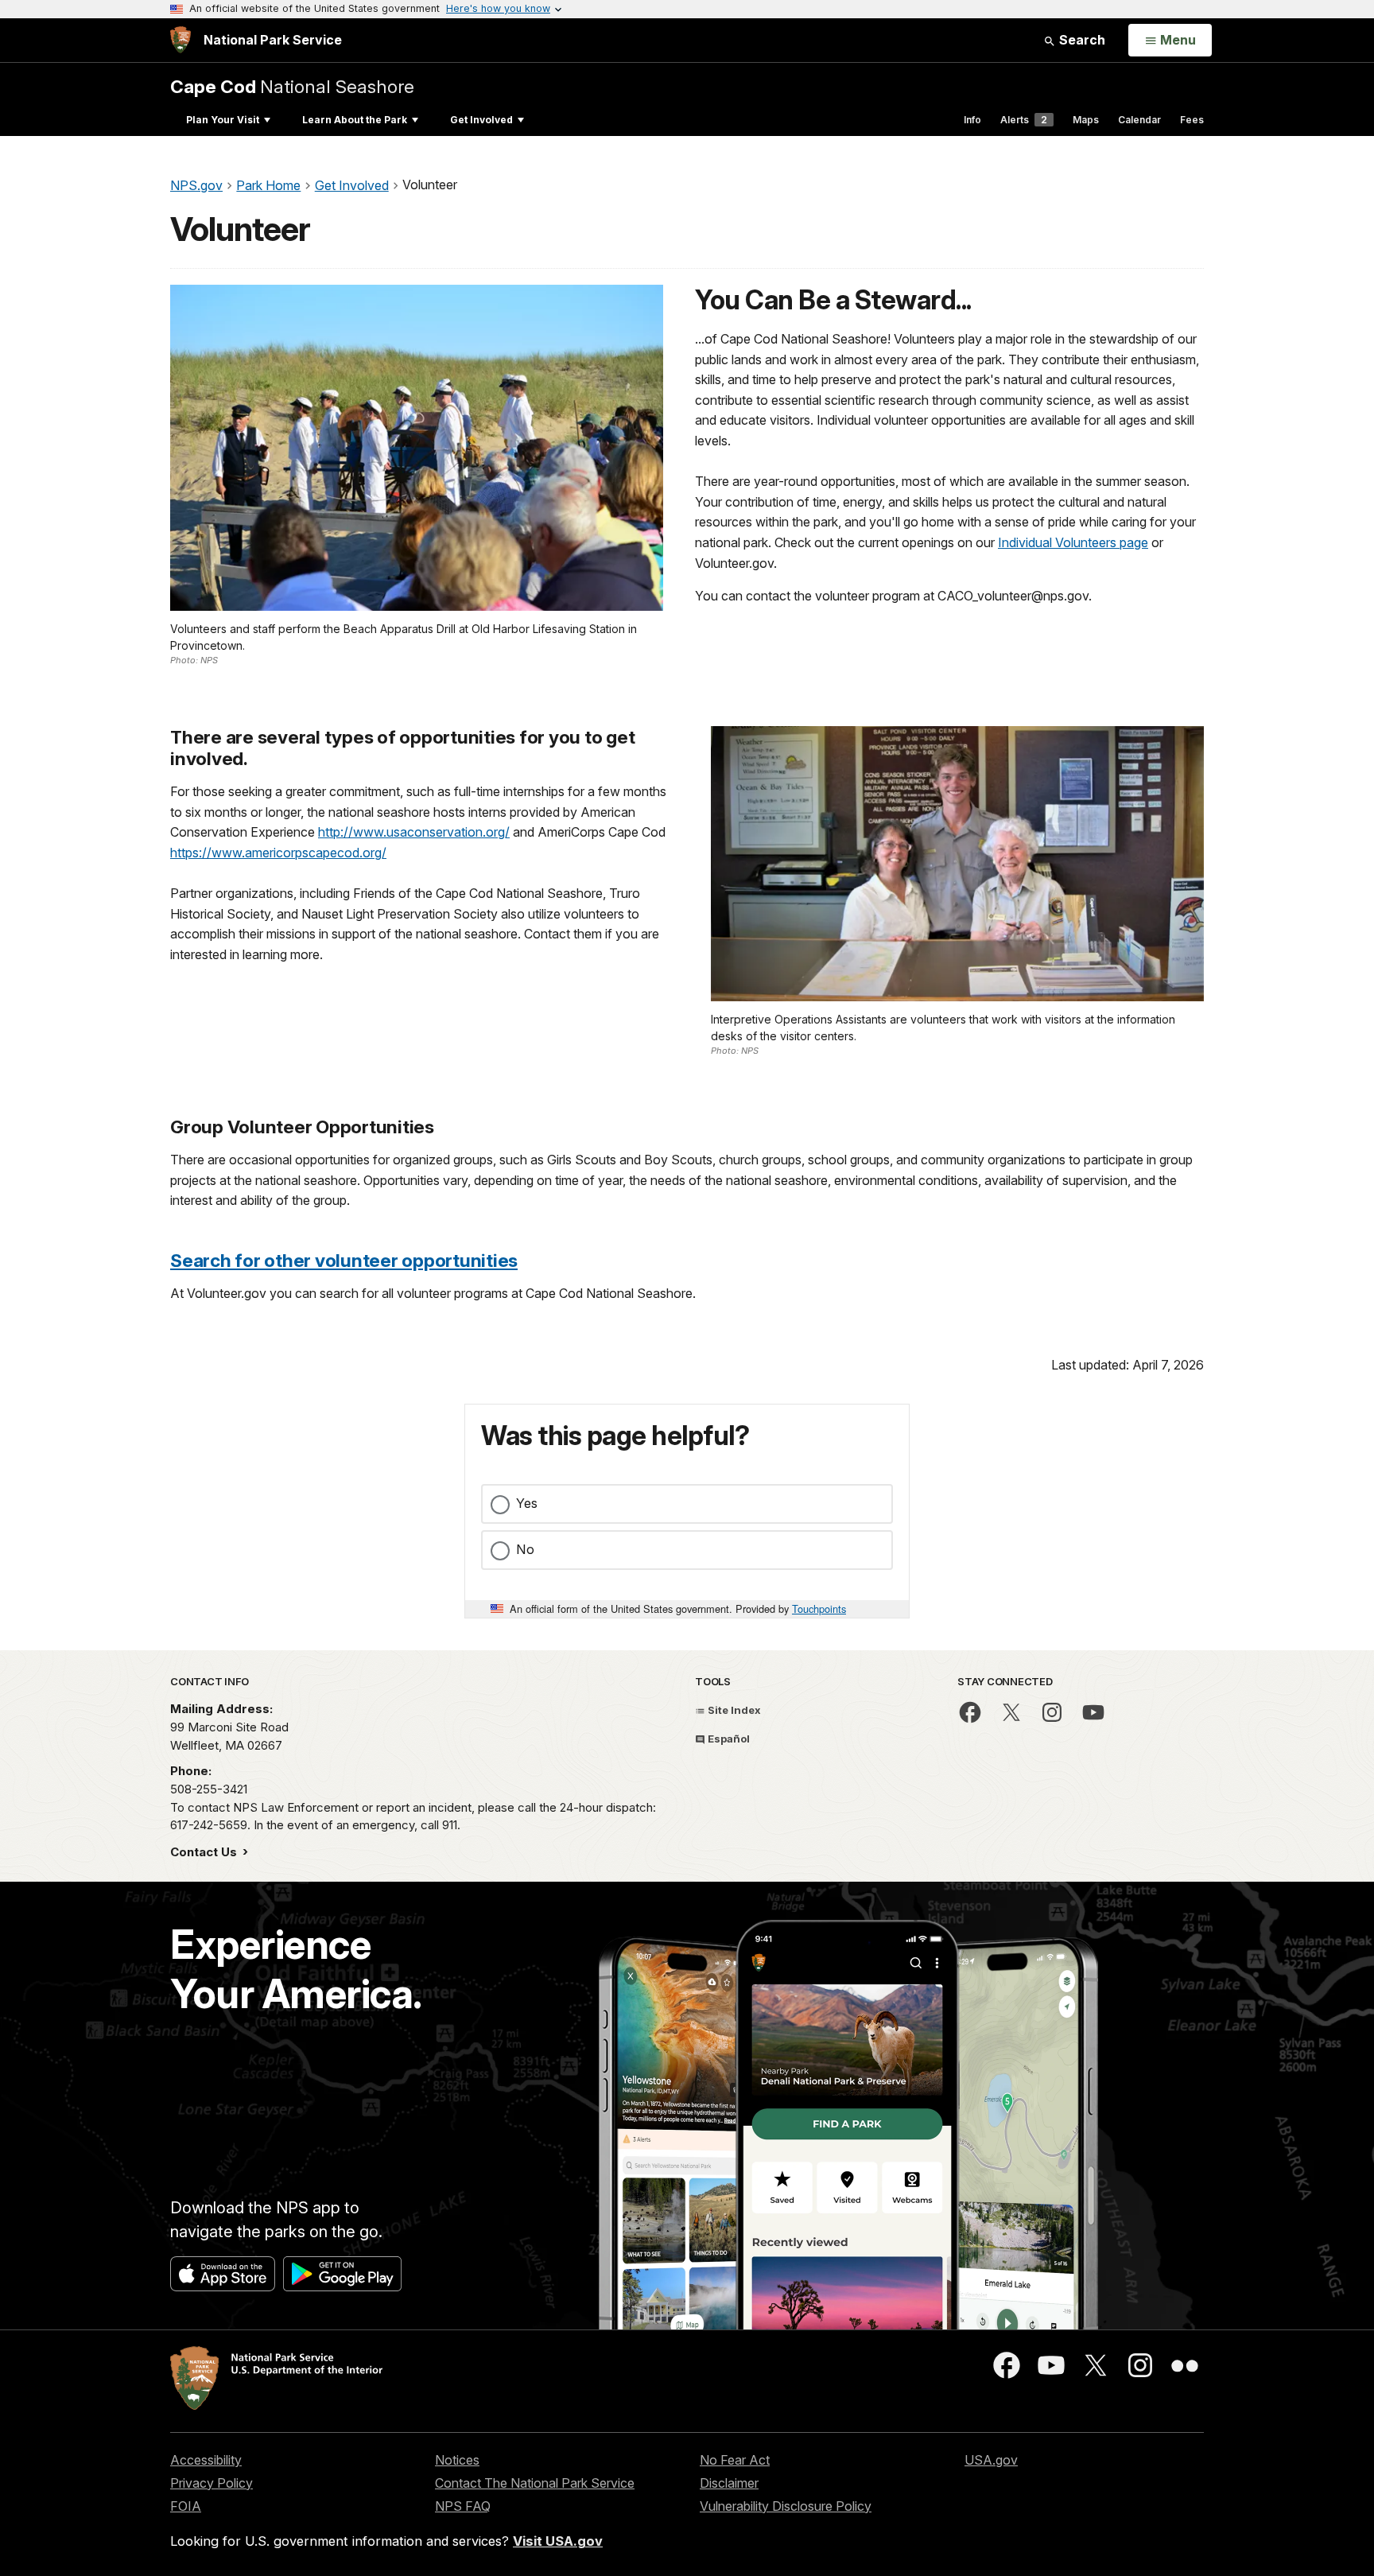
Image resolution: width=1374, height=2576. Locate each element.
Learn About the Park (355, 120)
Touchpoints (819, 1609)
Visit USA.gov (558, 2541)
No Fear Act (735, 2460)
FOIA (186, 2506)
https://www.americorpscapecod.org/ (278, 853)
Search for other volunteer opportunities (344, 1260)
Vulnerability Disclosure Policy (786, 2506)
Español (728, 1739)
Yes (527, 1503)
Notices (457, 2460)
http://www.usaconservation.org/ (414, 832)
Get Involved (481, 120)
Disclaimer (729, 2483)
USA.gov (991, 2460)
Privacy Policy (212, 2483)
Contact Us (205, 1852)
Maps (1086, 120)
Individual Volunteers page (1073, 542)
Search (1081, 40)
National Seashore (292, 86)
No (525, 1549)
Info (972, 120)
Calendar (1139, 120)
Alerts (1024, 120)
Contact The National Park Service (535, 2483)
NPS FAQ (463, 2506)
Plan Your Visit (223, 120)
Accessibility (206, 2460)
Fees (1192, 120)
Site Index (733, 1710)
